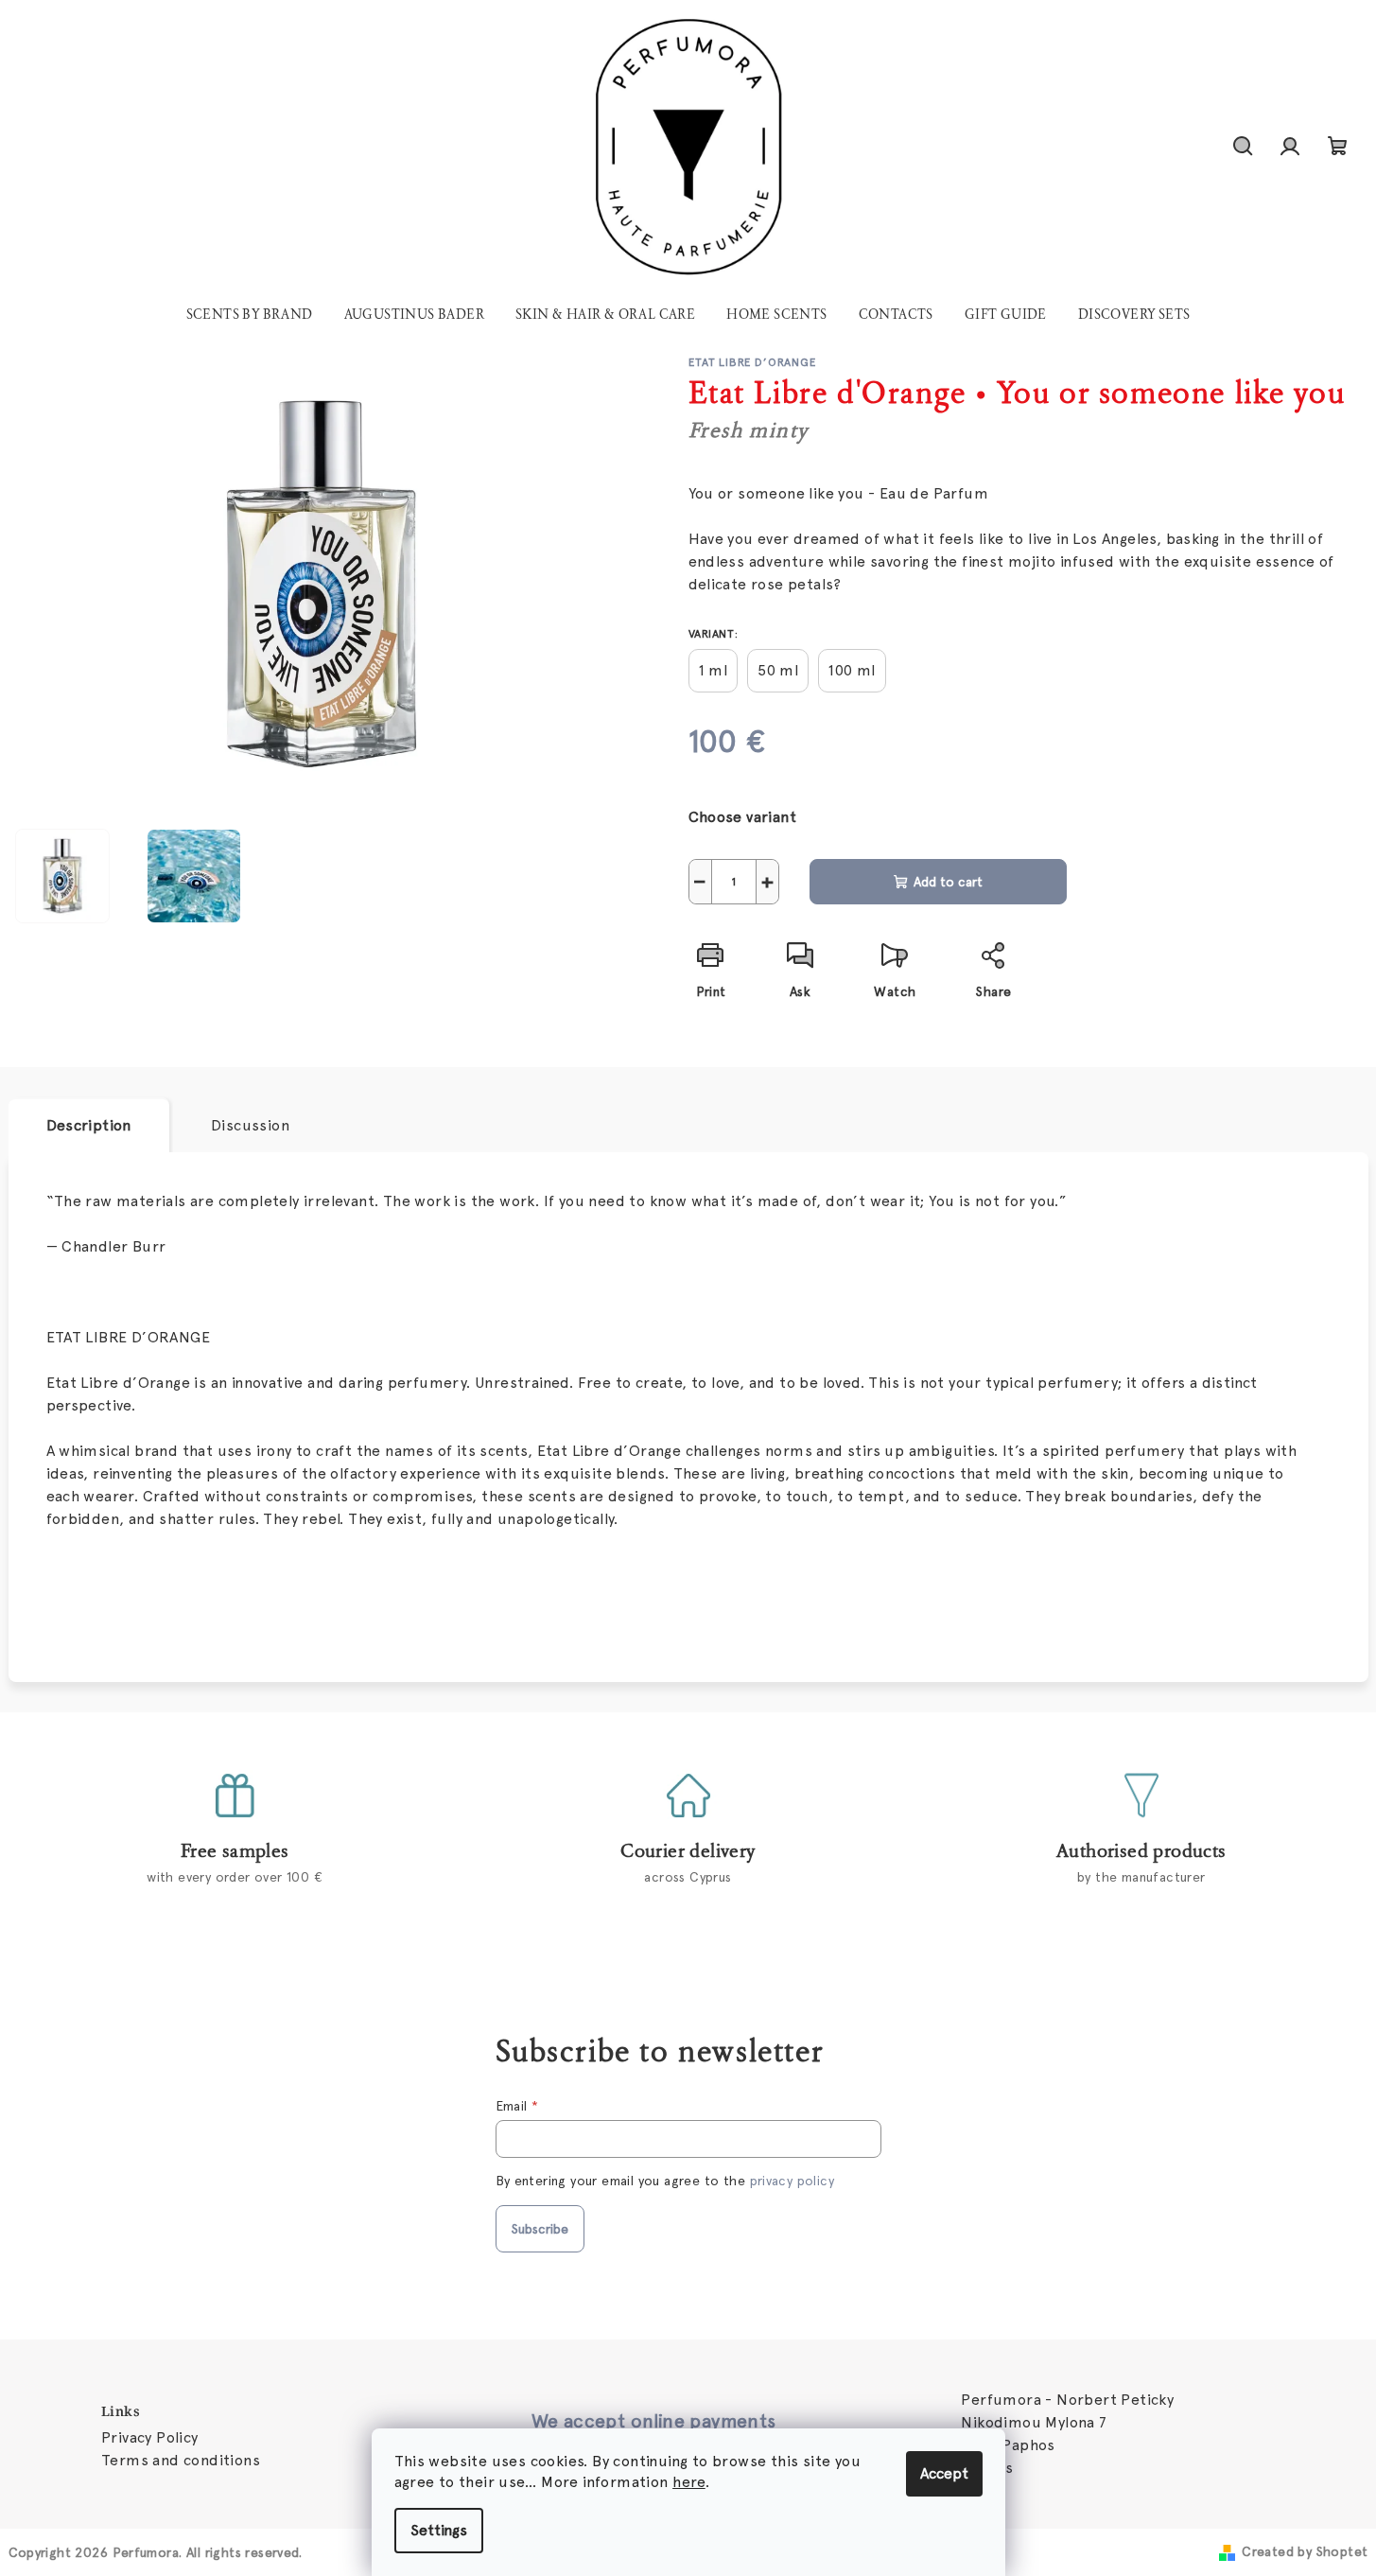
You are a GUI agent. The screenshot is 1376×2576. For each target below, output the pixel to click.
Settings (439, 2530)
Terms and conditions (181, 2460)
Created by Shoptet (1305, 2551)
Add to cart (948, 882)
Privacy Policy (150, 2437)
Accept (944, 2473)
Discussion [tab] (250, 1125)
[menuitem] (250, 315)
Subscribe (540, 2229)
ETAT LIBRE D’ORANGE (753, 362)
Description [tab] (89, 1125)
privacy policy (793, 2181)
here (689, 2482)
